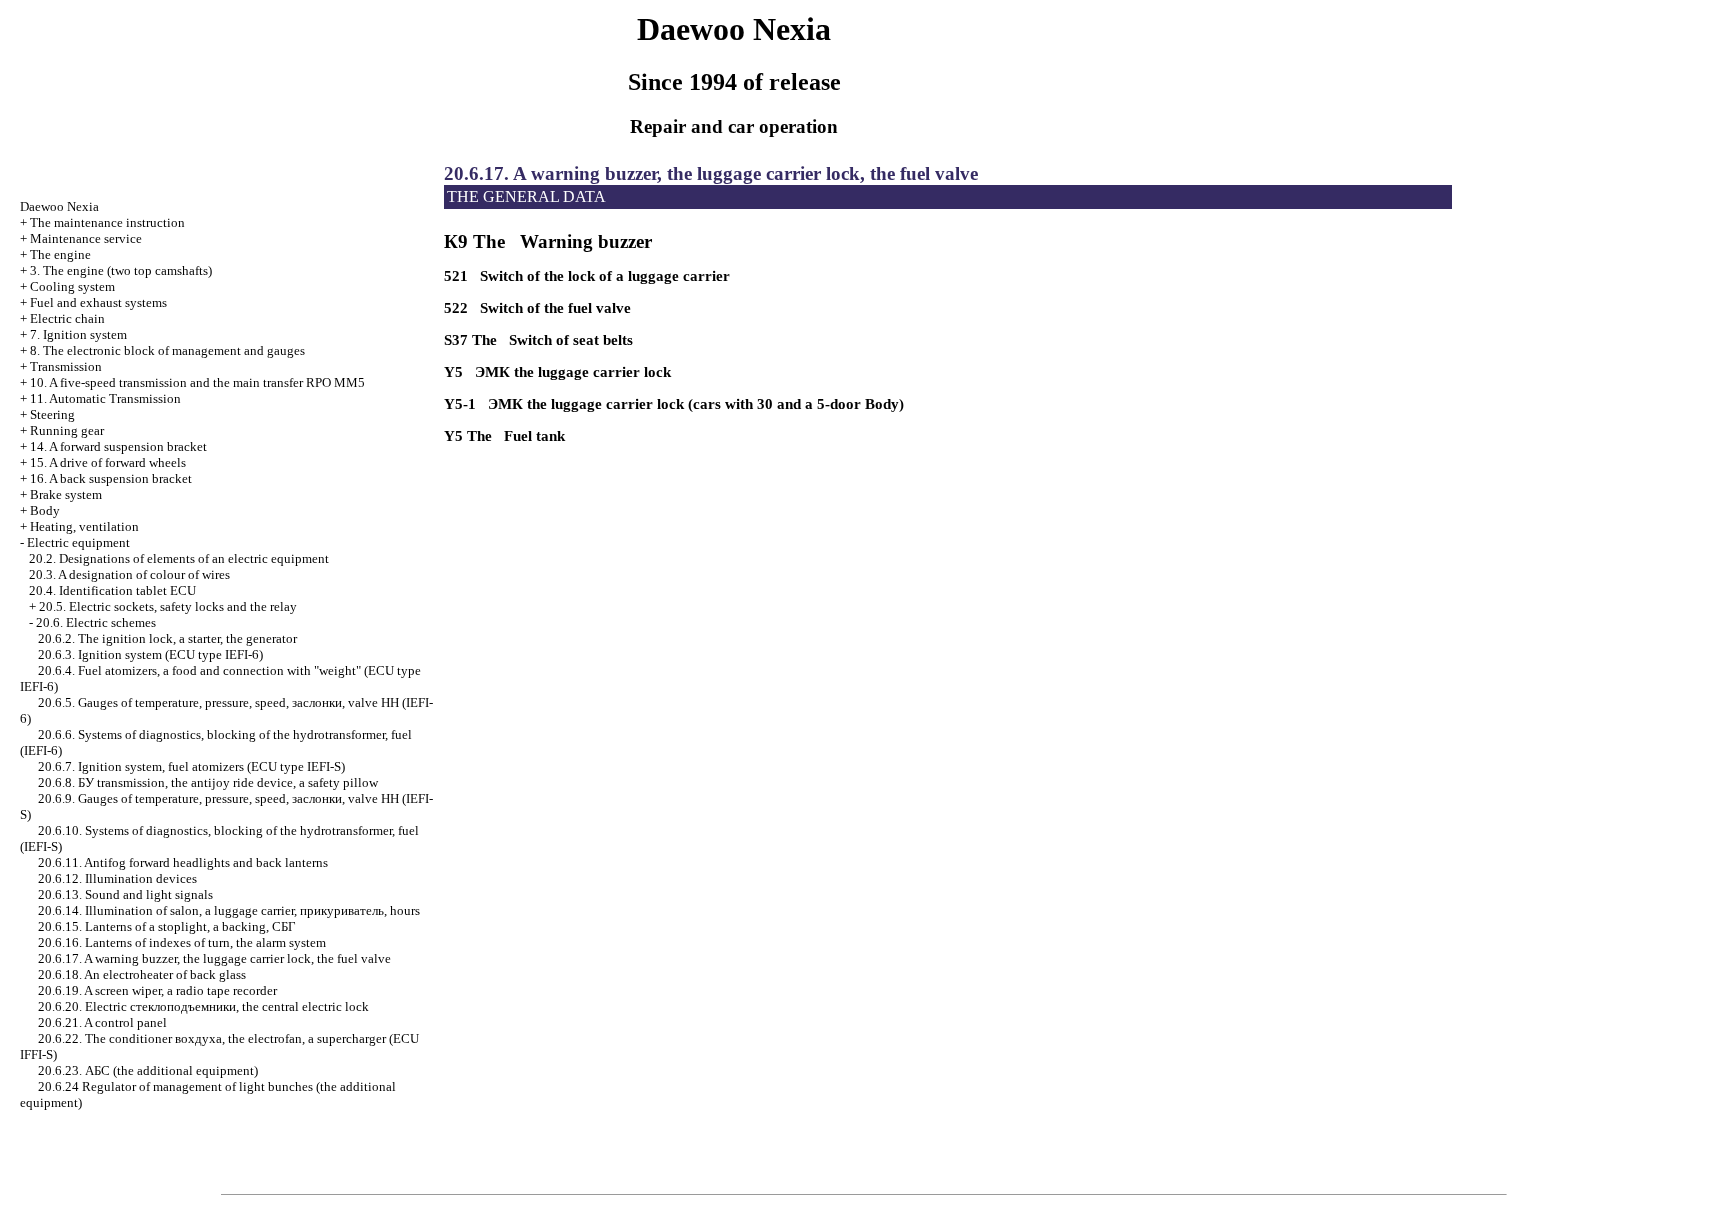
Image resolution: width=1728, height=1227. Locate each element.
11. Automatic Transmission (105, 398)
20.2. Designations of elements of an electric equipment (179, 558)
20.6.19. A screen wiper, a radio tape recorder (157, 990)
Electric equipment (78, 542)
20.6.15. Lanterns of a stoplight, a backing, (167, 926)
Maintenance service (86, 238)
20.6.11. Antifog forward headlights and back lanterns (183, 862)
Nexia (59, 206)
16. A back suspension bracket (111, 478)
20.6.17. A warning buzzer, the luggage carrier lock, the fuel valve (214, 958)
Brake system (66, 494)
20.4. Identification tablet (112, 590)
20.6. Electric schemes (96, 622)
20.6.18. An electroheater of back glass (142, 974)
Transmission (66, 366)
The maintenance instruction (107, 222)
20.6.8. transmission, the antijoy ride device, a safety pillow (208, 782)
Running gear (67, 430)
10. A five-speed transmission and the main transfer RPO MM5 (197, 382)
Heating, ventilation (84, 526)
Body (45, 510)
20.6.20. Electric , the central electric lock (203, 1006)
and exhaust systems (98, 302)
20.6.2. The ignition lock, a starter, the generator (167, 638)
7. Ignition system (78, 334)
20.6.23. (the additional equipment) (148, 1070)
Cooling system (72, 286)
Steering (52, 414)
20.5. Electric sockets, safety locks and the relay (168, 606)
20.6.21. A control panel (102, 1022)
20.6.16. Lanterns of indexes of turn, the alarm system (182, 942)
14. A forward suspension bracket (118, 446)
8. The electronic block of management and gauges (167, 350)
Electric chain (67, 318)
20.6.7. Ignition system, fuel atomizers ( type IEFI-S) (191, 766)
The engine (60, 254)
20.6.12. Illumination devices (117, 878)
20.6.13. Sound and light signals (125, 894)
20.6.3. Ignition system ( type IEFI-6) (150, 654)
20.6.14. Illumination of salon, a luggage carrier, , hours (229, 910)
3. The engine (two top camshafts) (121, 270)
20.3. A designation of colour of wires (129, 574)
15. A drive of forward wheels (108, 462)
